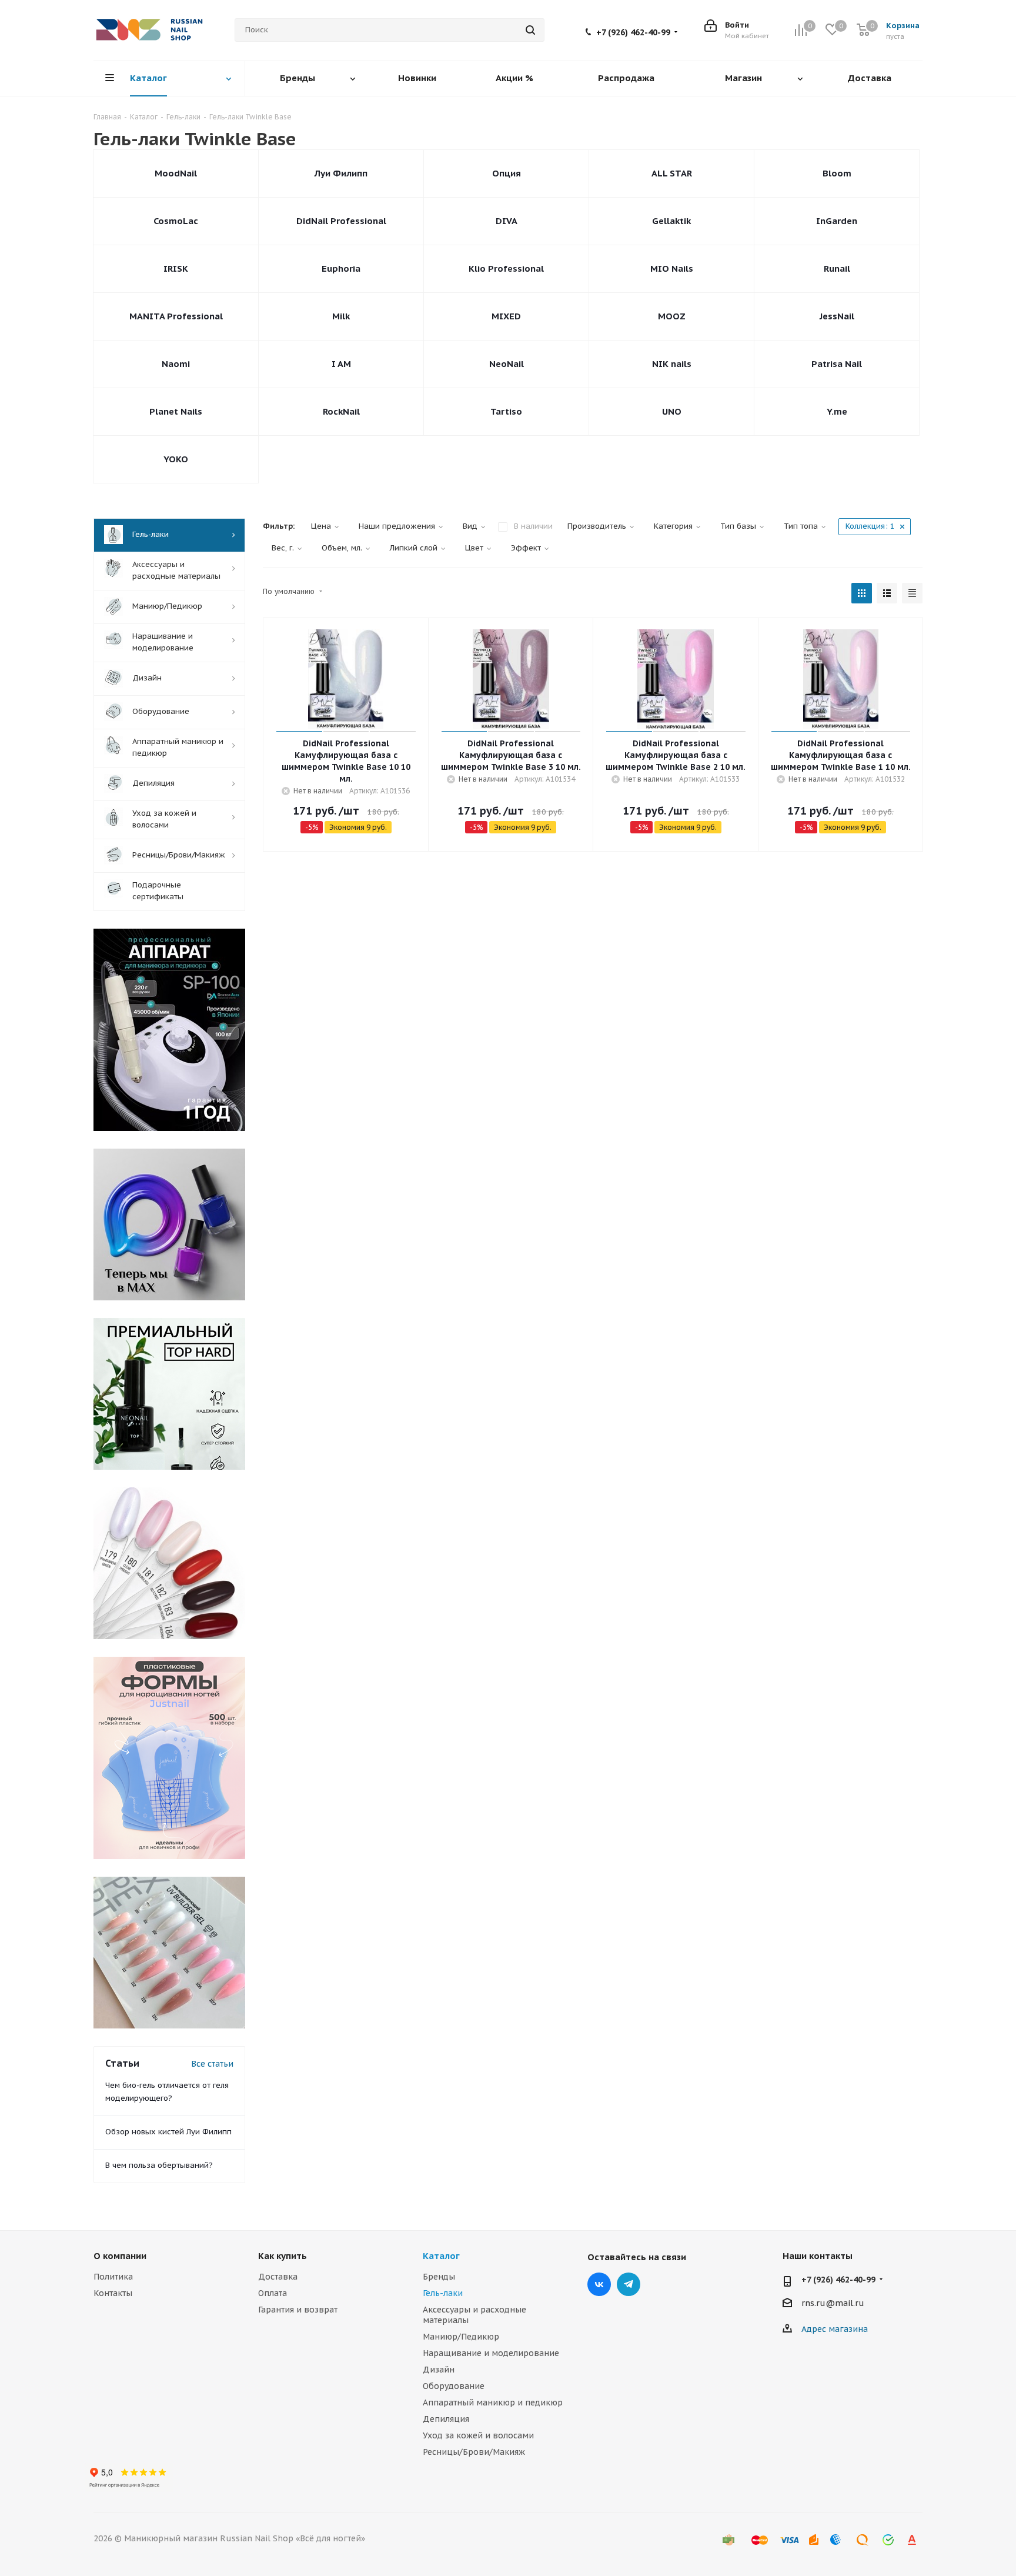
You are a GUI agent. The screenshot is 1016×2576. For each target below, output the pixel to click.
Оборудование (454, 2386)
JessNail (837, 316)
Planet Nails (176, 411)
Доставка (278, 2277)
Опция (507, 173)
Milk (341, 316)
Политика (113, 2277)
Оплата (273, 2293)
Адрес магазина (835, 2329)
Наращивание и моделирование (491, 2353)
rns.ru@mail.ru (833, 2303)
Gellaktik (671, 221)
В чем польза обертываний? (159, 2165)
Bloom (837, 173)
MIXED (506, 316)
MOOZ (672, 316)
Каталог (441, 2256)
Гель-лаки (443, 2293)
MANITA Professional (176, 316)
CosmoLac (176, 221)
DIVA (507, 221)
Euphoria (341, 268)
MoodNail (176, 173)
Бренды (439, 2277)
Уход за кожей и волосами (478, 2435)
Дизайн (439, 2370)
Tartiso (506, 411)
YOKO (176, 459)
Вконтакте (599, 2284)
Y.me (837, 411)
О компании (120, 2256)
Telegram (629, 2284)
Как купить (283, 2256)
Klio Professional (506, 268)
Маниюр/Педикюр (461, 2337)
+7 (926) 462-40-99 (633, 32)
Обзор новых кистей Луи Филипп (168, 2132)
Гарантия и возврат (298, 2310)
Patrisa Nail (837, 364)
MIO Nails (672, 268)
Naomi (176, 364)
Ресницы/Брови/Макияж (474, 2452)
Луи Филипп (341, 173)
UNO (672, 411)
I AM (341, 364)
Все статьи (212, 2064)
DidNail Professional (341, 221)
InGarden (837, 221)
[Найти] (530, 30)
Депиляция (446, 2419)
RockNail (341, 411)
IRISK (176, 268)
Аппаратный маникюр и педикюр (493, 2403)
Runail (837, 268)
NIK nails (672, 364)
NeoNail (507, 364)
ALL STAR (672, 173)
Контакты (113, 2293)
